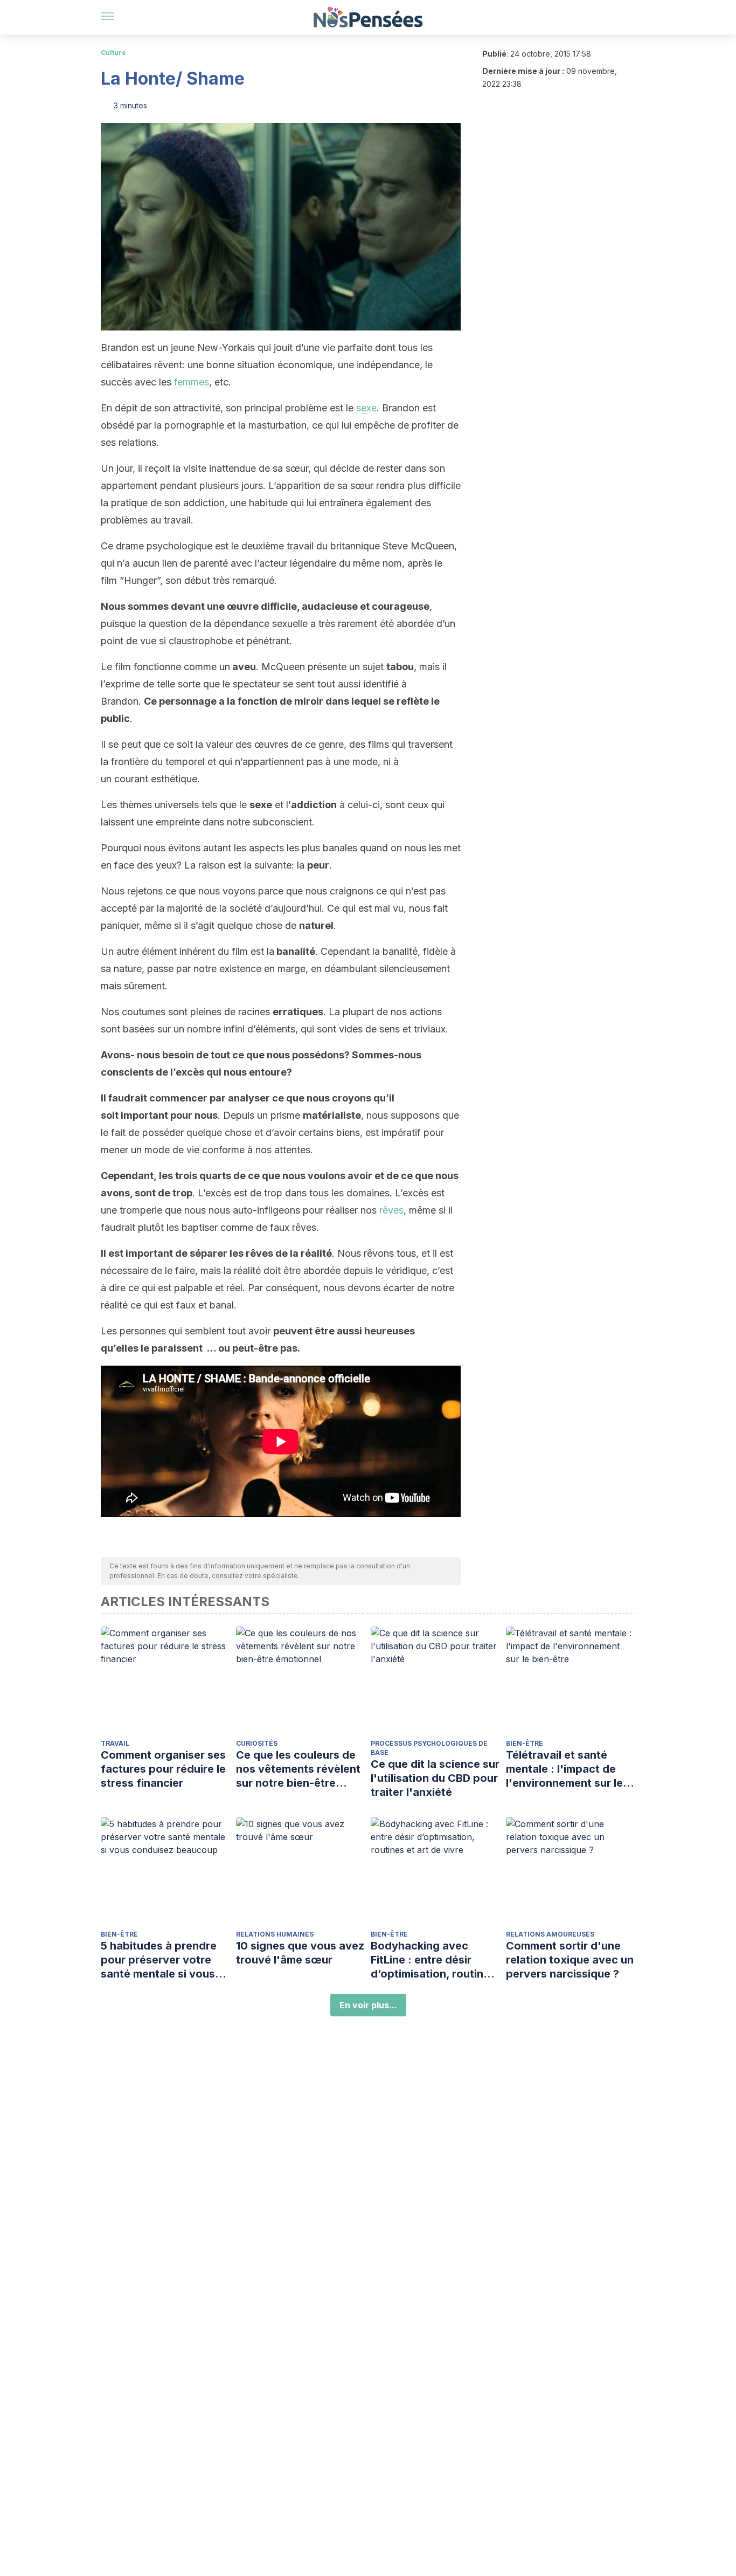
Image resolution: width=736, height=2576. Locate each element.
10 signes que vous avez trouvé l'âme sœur (300, 1953)
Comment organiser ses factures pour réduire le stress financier (163, 1769)
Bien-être (525, 1743)
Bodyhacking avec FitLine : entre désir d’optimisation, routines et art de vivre (433, 1960)
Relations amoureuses (550, 1934)
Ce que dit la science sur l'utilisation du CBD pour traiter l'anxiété (435, 1778)
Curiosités (257, 1743)
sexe (366, 408)
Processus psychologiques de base (429, 1748)
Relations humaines (275, 1934)
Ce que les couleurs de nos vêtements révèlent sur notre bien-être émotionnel (298, 1769)
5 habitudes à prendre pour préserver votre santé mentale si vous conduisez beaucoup (159, 1960)
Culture (113, 53)
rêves (391, 1210)
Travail (115, 1743)
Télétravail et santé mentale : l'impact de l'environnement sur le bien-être (564, 1769)
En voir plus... (368, 2005)
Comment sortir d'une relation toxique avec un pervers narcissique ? (570, 1960)
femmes (192, 382)
